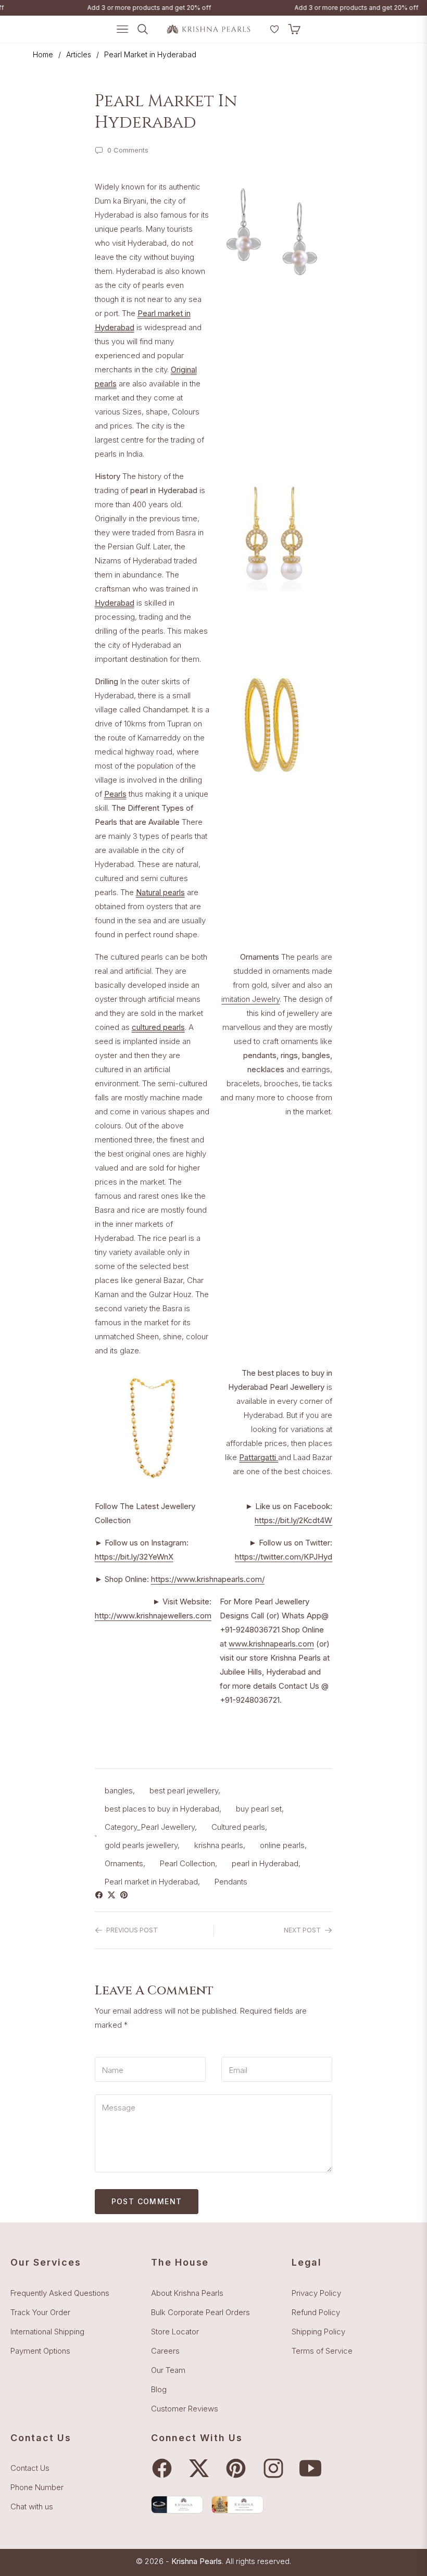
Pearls (115, 794)
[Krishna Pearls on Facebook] (165, 2468)
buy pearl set (259, 1809)
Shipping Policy (318, 2332)
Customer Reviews (185, 2409)
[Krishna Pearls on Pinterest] (238, 2468)
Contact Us (30, 2468)
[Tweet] (114, 1895)
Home (43, 54)
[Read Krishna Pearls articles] (177, 2504)
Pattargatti (259, 1457)
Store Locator (175, 2332)
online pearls (282, 1845)
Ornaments (124, 1863)
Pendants (231, 1882)
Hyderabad (115, 603)
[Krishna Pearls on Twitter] (202, 2468)
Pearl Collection (187, 1863)
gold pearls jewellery (141, 1845)
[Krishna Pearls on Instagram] (276, 2468)
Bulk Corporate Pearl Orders (200, 2312)
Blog (159, 2389)
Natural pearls (160, 892)
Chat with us (32, 2506)
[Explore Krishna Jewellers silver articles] (237, 2504)
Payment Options (40, 2351)
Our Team (168, 2370)
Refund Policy (316, 2312)
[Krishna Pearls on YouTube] (313, 2468)
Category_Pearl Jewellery (150, 1827)
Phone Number (37, 2487)
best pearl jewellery (184, 1790)
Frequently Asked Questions (60, 2293)
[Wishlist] (274, 29)
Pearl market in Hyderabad (151, 1882)
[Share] (101, 1895)
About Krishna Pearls (187, 2293)
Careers (165, 2351)
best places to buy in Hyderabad (162, 1809)
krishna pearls (219, 1845)
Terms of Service (322, 2351)
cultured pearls (158, 1027)
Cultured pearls (238, 1827)
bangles (119, 1790)
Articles (79, 54)
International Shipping (47, 2332)
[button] (261, 33)
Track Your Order (40, 2312)
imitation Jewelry (250, 999)
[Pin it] (126, 1895)
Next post (302, 1930)
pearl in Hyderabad (265, 1863)
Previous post (132, 1930)
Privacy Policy (316, 2293)
